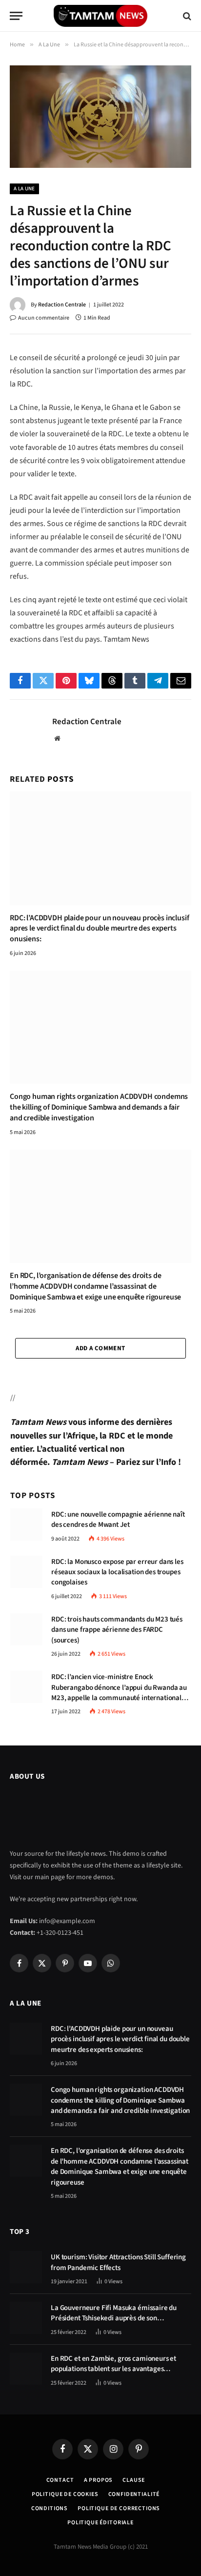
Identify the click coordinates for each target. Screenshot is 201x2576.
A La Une (24, 189)
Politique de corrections (119, 2508)
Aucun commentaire (44, 318)
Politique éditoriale (100, 2523)
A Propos (99, 2480)
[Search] (186, 16)
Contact (60, 2480)
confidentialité (134, 2494)
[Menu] (16, 16)
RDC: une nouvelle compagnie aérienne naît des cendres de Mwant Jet (118, 1520)
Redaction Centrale (62, 305)
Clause (134, 2480)
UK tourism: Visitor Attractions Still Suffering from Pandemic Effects (118, 2262)
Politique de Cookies (65, 2494)
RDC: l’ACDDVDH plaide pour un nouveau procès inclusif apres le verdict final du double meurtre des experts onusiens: (100, 929)
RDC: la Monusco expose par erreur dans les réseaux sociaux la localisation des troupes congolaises (117, 1572)
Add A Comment (100, 1348)
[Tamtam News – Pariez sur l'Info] (100, 16)
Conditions (50, 2508)
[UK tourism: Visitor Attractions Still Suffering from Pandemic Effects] (26, 2267)
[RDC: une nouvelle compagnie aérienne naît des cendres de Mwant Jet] (26, 1524)
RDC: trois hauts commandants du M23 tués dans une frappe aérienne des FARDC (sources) (117, 1630)
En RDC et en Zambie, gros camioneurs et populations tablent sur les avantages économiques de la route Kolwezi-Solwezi (114, 2369)
